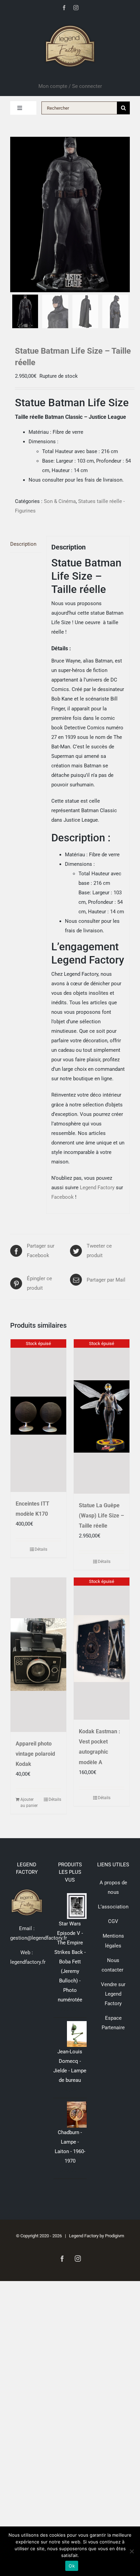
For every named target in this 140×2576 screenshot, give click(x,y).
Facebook (63, 1197)
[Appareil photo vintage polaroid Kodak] (38, 1655)
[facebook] (64, 8)
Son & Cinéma (60, 501)
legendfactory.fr (28, 1962)
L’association (113, 1907)
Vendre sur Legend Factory (113, 1994)
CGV (113, 1921)
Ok (72, 2566)
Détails (41, 1549)
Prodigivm (115, 2236)
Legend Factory (97, 1188)
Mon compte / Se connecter (70, 86)
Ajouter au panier (29, 1803)
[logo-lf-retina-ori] (70, 23)
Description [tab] (23, 544)
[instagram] (76, 8)
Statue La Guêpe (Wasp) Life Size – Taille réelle (101, 1516)
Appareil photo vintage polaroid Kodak (35, 1754)
